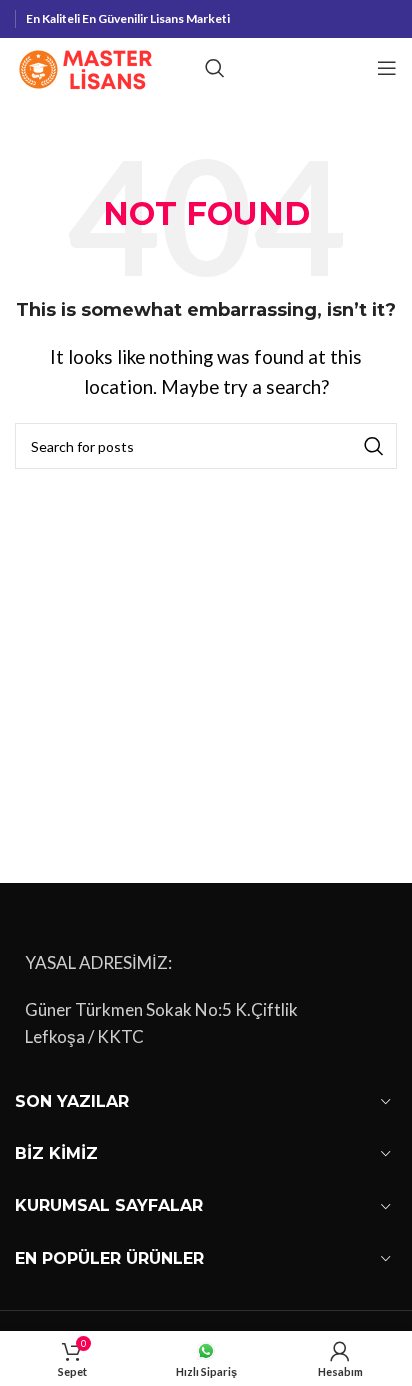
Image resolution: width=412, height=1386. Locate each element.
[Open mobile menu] (387, 68)
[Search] (215, 68)
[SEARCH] (374, 446)
